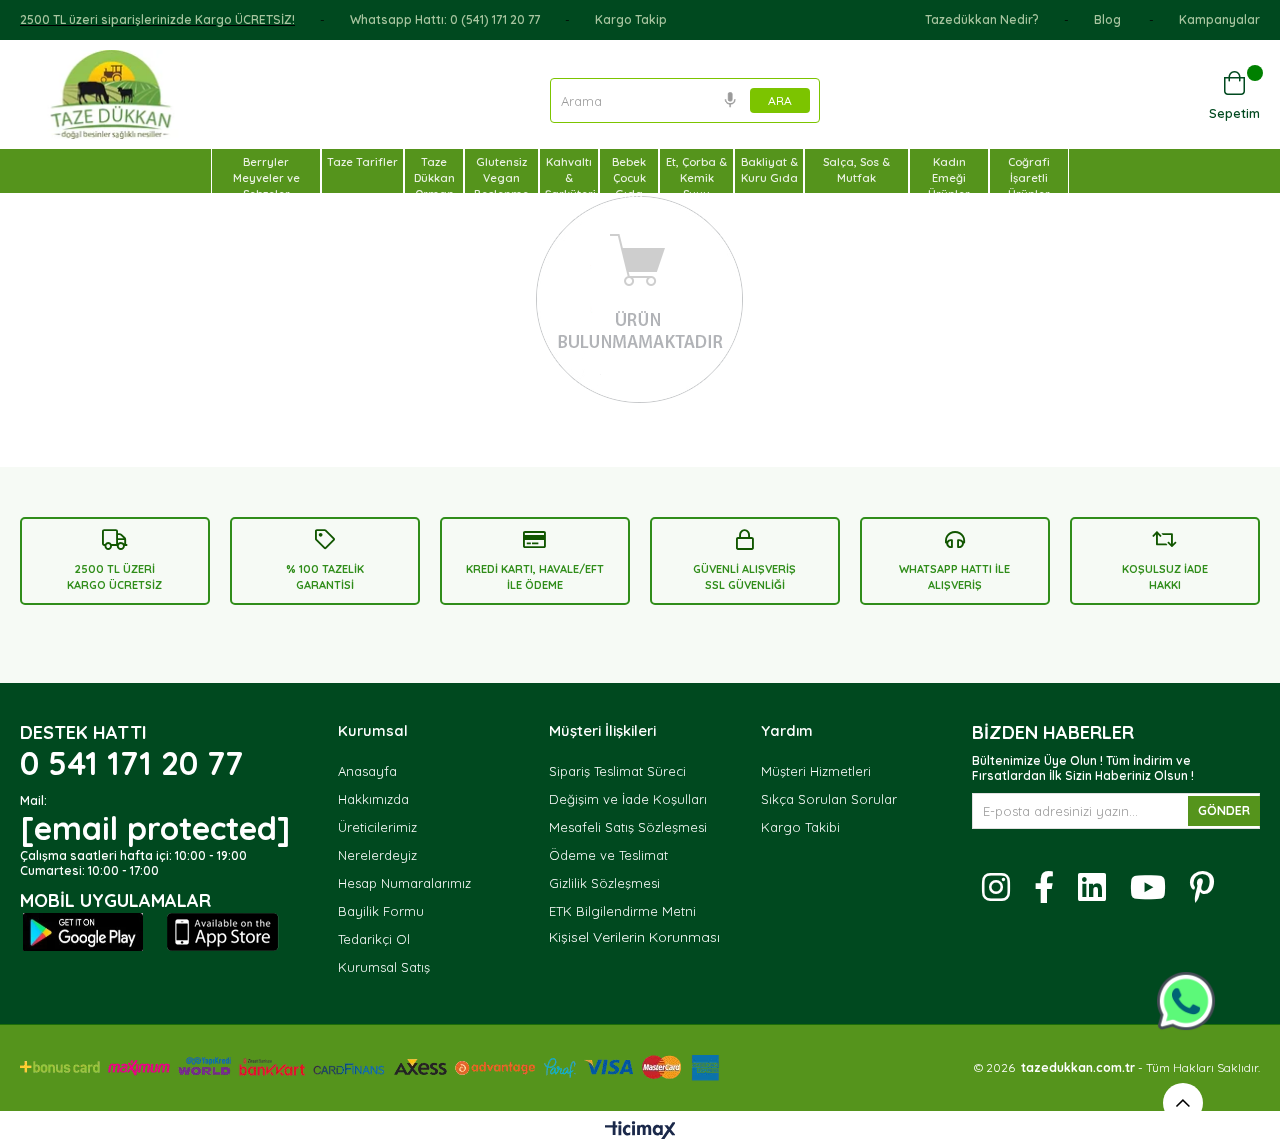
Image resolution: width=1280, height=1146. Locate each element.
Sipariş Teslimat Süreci (617, 771)
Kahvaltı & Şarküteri (570, 178)
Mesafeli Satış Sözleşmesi (628, 827)
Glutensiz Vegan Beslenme (501, 178)
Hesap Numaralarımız (404, 883)
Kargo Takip (631, 19)
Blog (1109, 19)
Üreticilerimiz (377, 827)
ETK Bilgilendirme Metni (622, 911)
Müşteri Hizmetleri (816, 771)
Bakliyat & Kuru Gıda (769, 170)
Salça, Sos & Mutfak (856, 170)
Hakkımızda (373, 799)
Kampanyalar (1219, 19)
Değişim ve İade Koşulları (628, 799)
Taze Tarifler (362, 162)
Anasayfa (367, 771)
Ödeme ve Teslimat (608, 855)
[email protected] (155, 828)
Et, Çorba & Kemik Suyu (696, 178)
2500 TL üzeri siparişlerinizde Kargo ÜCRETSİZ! (157, 19)
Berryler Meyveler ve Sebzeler (266, 178)
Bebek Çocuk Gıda (629, 178)
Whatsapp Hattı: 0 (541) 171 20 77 (445, 19)
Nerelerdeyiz (377, 855)
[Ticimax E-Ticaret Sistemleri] (640, 1131)
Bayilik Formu (381, 911)
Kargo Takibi (800, 827)
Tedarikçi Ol (374, 939)
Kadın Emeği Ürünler (949, 178)
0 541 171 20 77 (131, 763)
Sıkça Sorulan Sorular (829, 799)
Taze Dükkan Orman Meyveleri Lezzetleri (436, 194)
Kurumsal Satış (384, 967)
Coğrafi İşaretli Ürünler (1029, 178)
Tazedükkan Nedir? (982, 19)
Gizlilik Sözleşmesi (604, 883)
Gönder (1224, 810)
